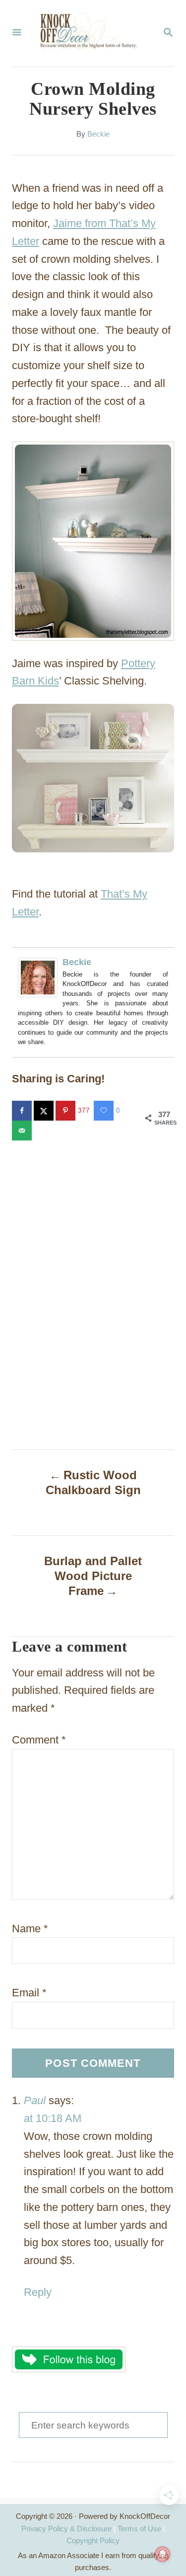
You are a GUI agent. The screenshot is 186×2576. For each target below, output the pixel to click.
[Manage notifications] (163, 2554)
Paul (35, 2100)
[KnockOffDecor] (92, 33)
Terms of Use (139, 2529)
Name (30, 1929)
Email (29, 1993)
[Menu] (17, 33)
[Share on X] (45, 1111)
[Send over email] (23, 1131)
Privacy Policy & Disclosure (66, 2529)
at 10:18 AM (53, 2118)
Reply (38, 2292)
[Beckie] (40, 978)
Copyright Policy (93, 2540)
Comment (39, 1740)
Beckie (98, 134)
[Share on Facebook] (23, 1111)
